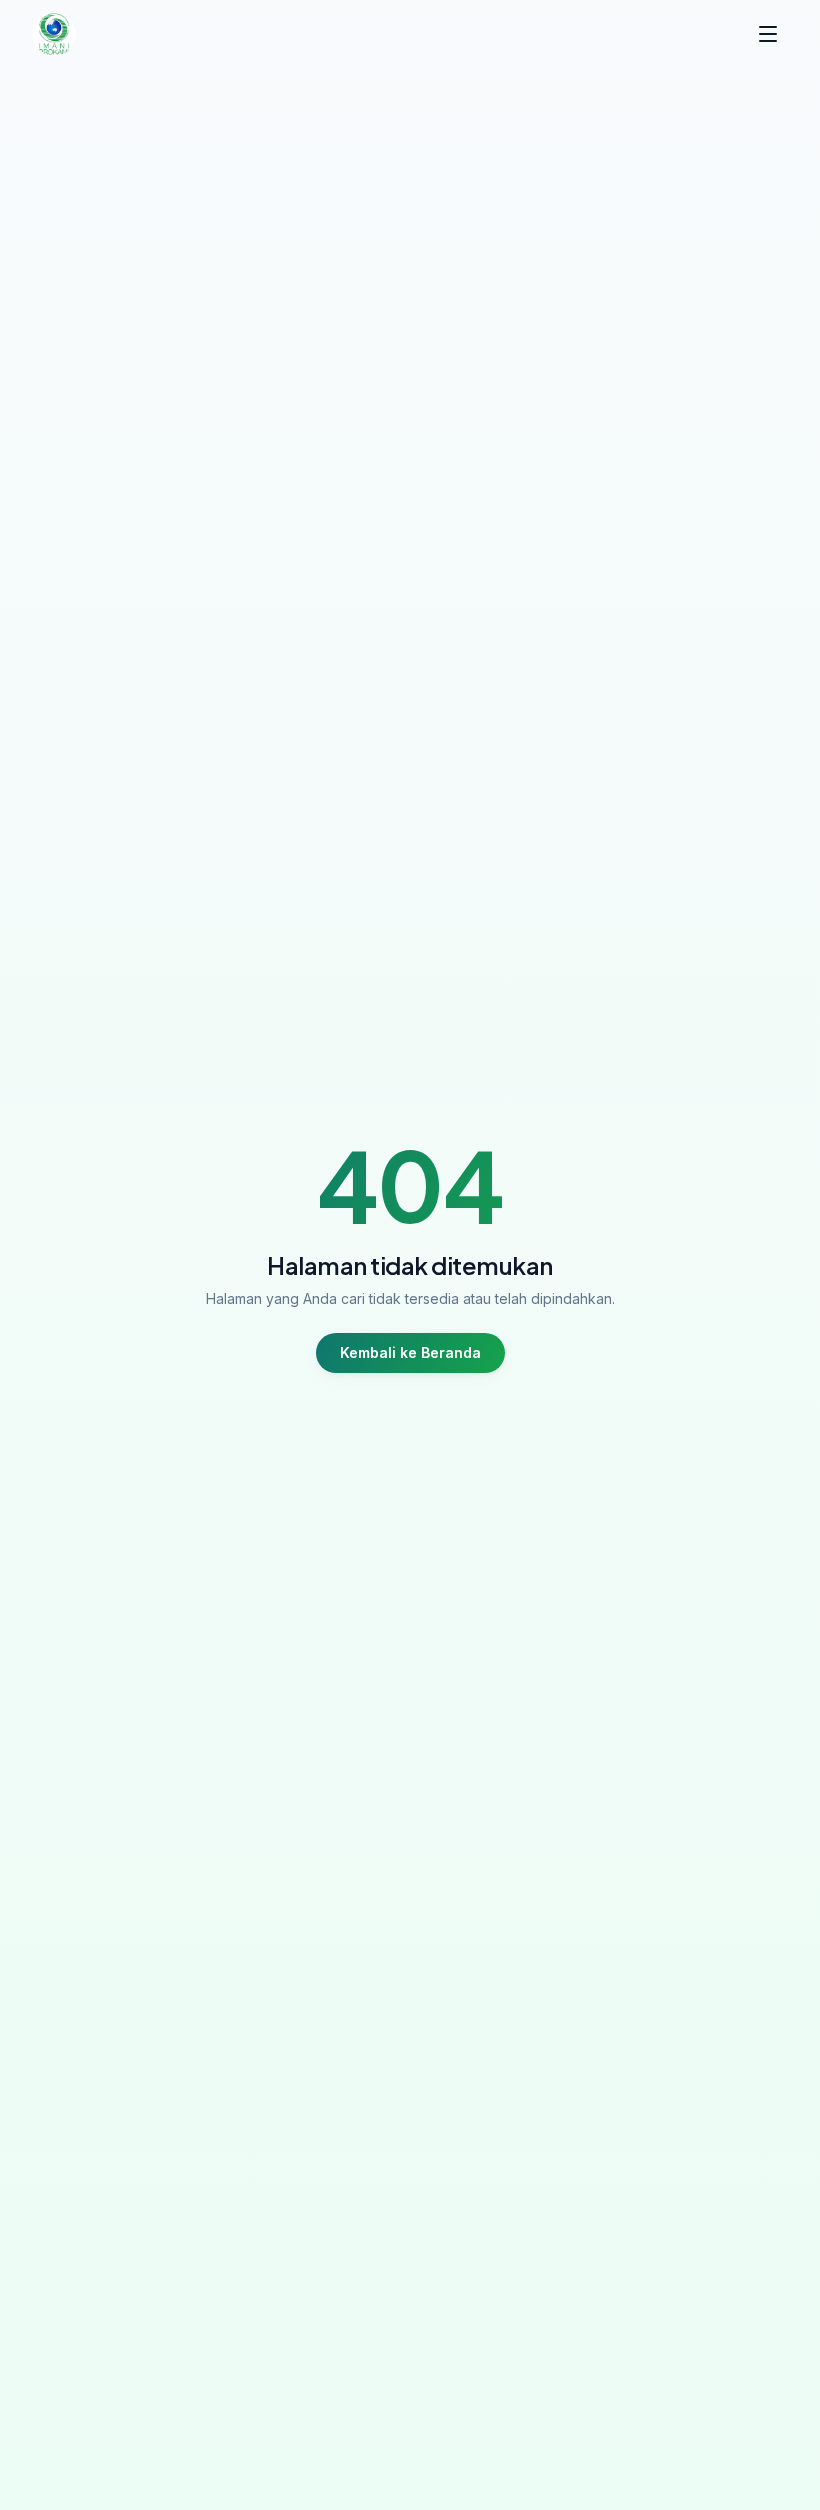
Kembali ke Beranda (410, 1352)
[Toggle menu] (768, 34)
